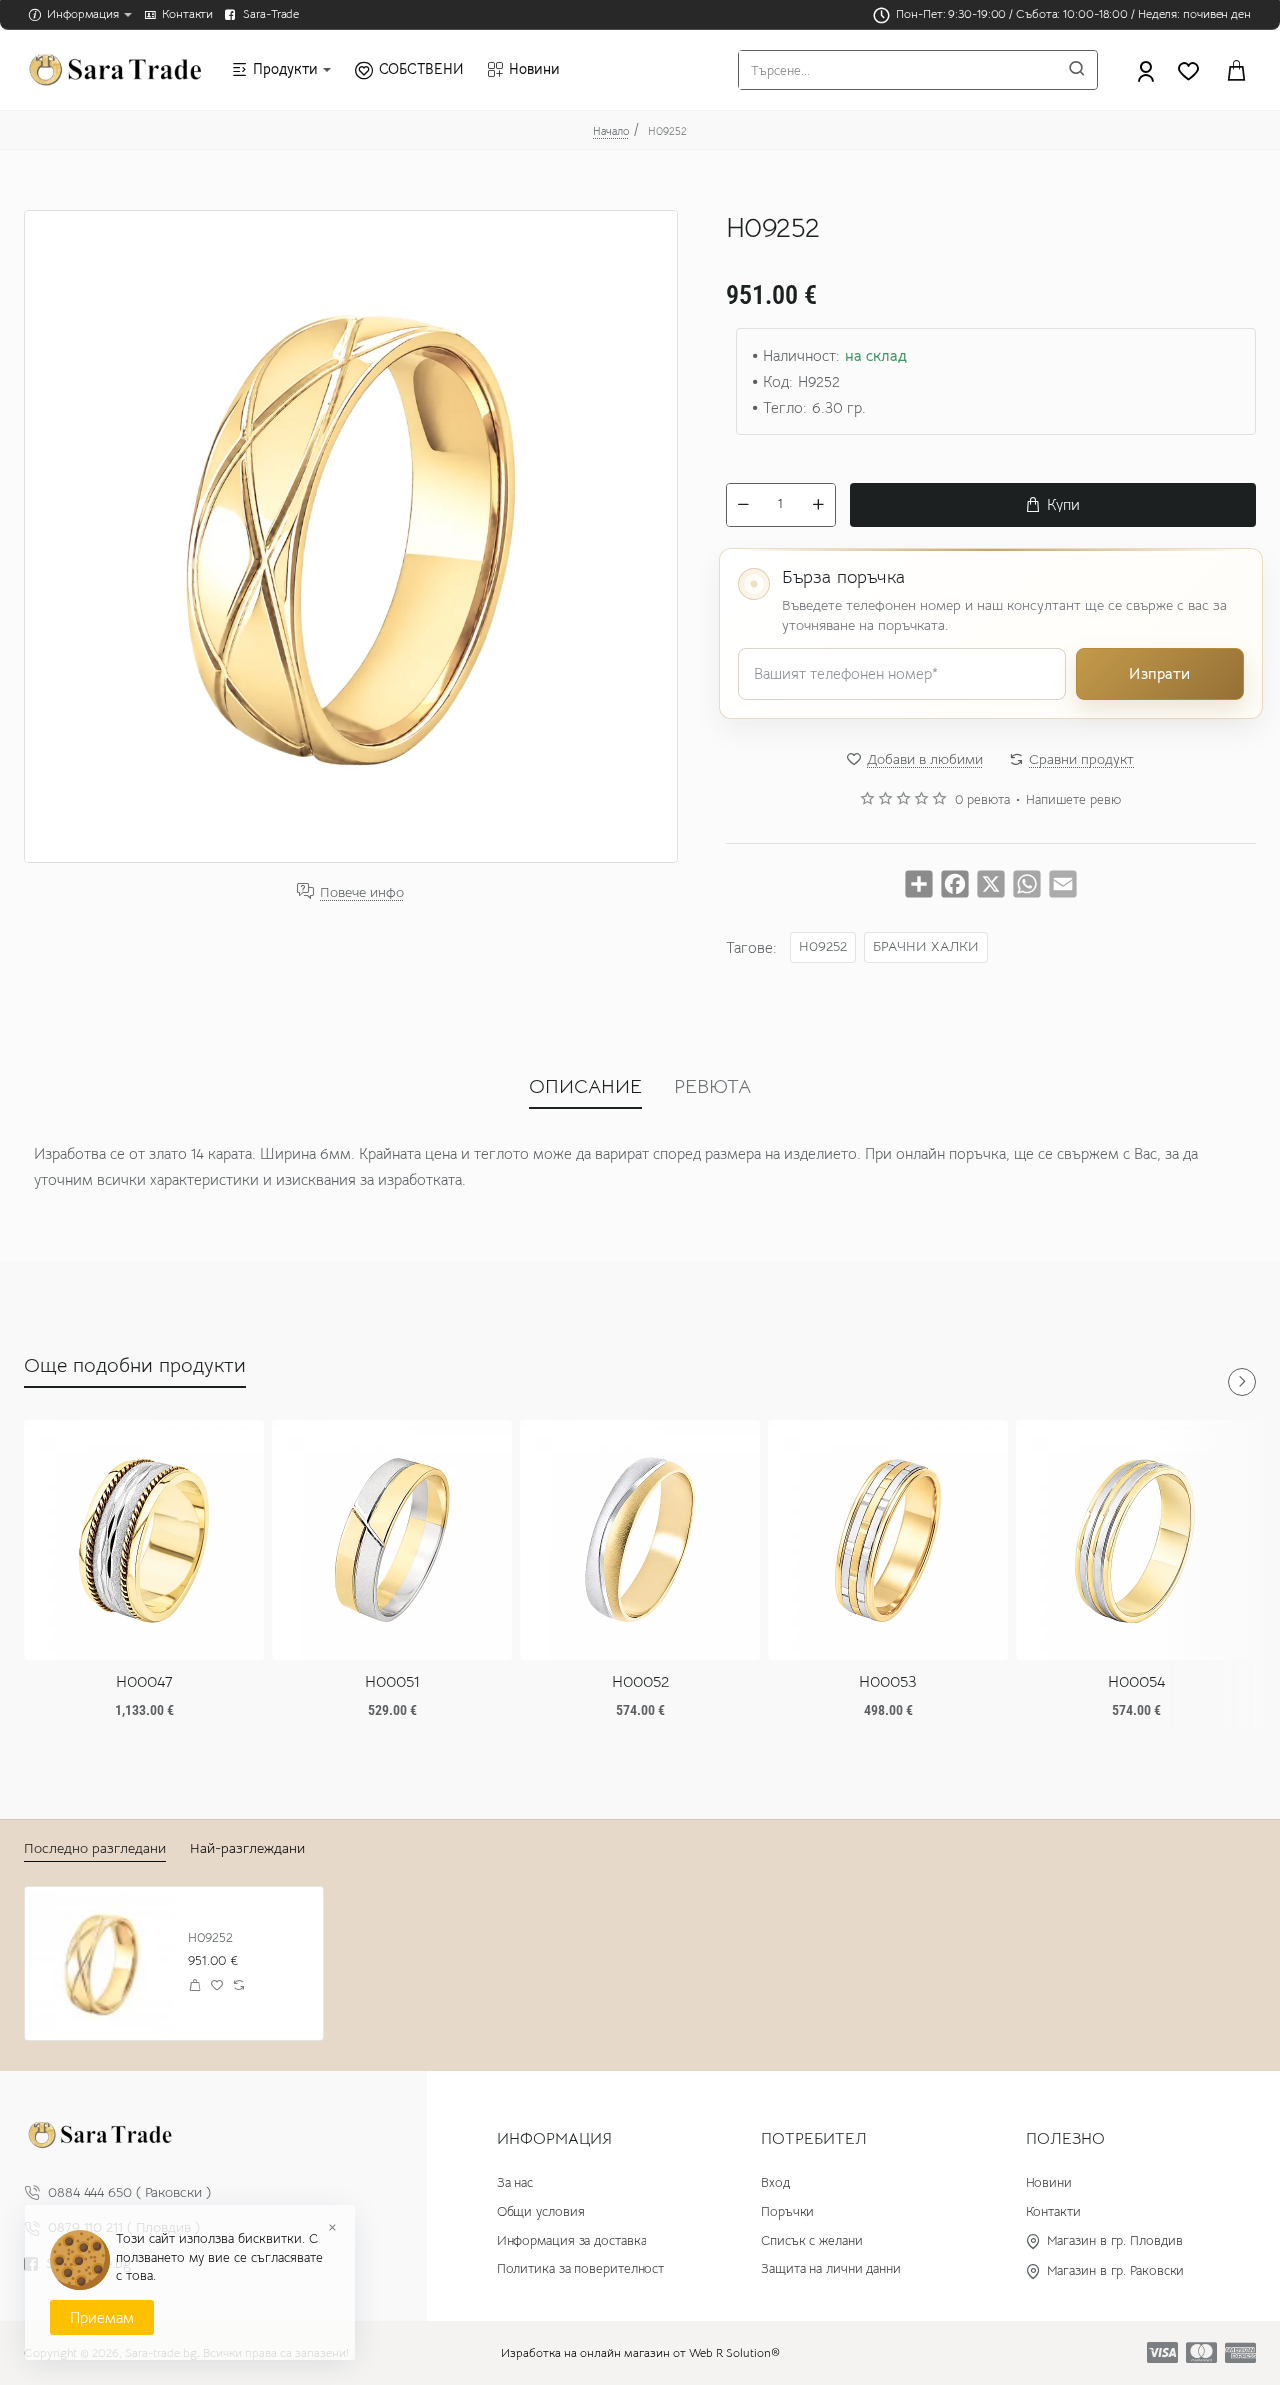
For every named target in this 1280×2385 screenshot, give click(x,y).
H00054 (1136, 1682)
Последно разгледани (95, 1848)
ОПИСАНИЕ (585, 1086)
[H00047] (144, 1540)
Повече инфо (362, 891)
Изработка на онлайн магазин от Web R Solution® (640, 2352)
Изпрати (1159, 673)
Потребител (814, 2139)
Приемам (102, 2317)
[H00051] (392, 1540)
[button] (1053, 505)
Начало (611, 131)
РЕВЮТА (712, 1086)
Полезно (1065, 2139)
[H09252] (101, 1963)
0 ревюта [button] (982, 800)
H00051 (392, 1682)
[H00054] (1136, 1540)
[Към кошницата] (1236, 70)
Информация (554, 2139)
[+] (818, 505)
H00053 (888, 1682)
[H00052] (640, 1540)
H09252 (823, 946)
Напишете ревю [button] (1073, 800)
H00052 (640, 1682)
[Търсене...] (1077, 70)
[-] (744, 505)
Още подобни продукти (135, 1365)
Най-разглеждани (247, 1848)
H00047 (144, 1682)
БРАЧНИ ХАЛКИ (926, 946)
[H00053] (888, 1540)
